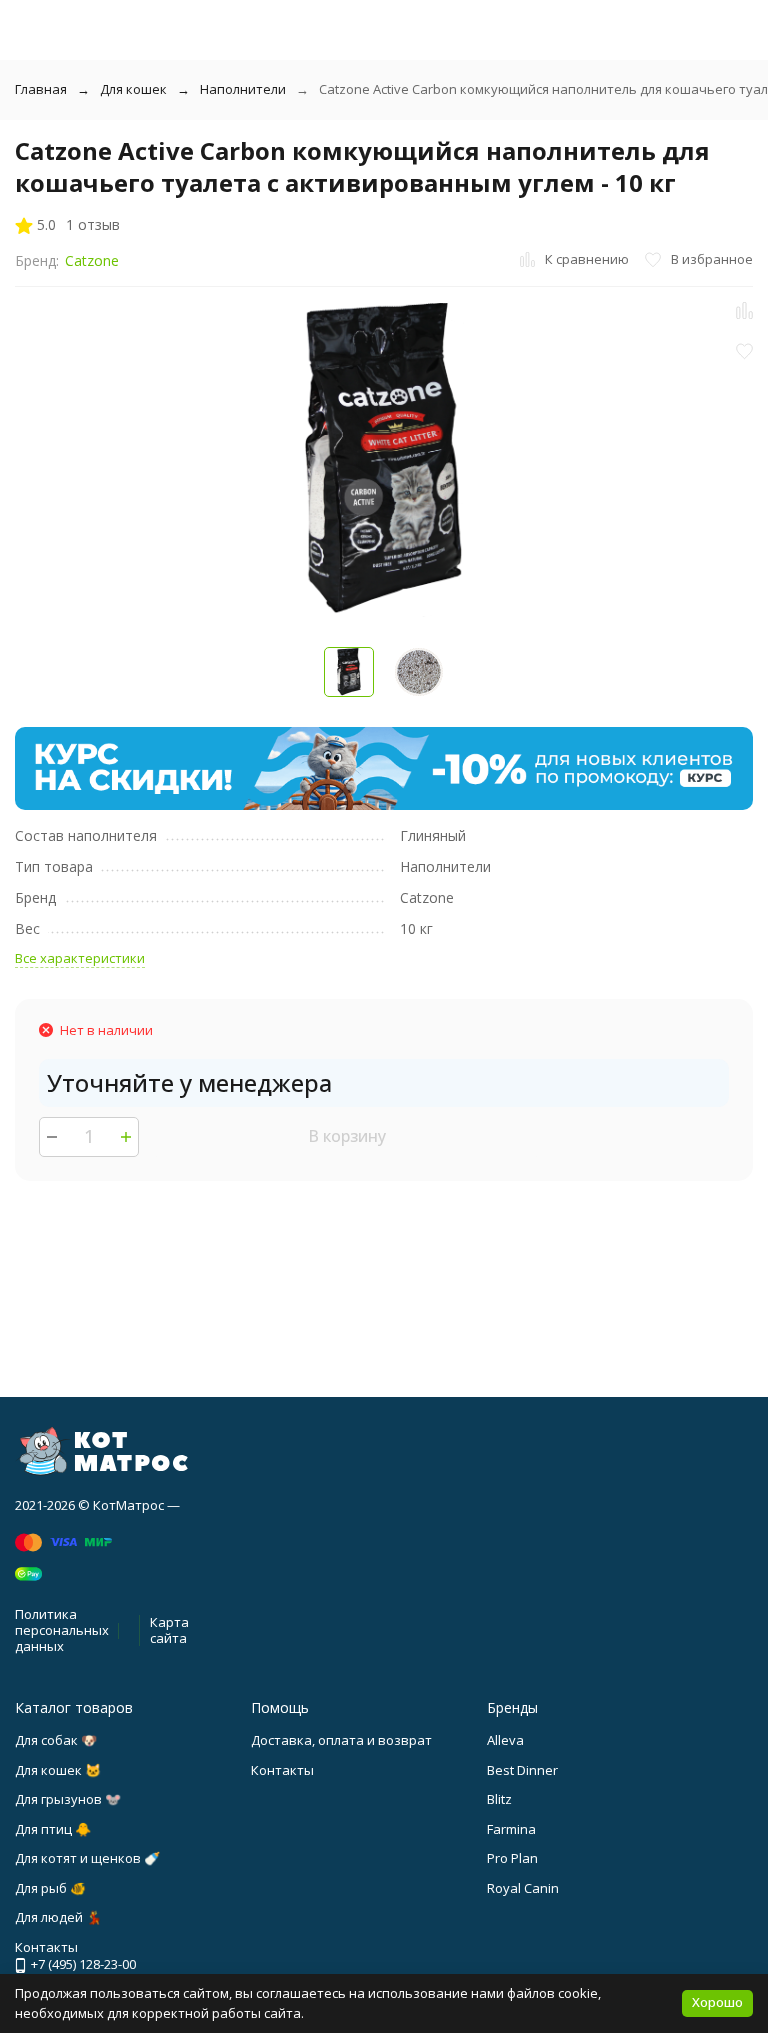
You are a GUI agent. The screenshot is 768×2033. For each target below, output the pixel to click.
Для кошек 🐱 (58, 1770)
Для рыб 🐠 (50, 1888)
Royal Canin (523, 1888)
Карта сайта (169, 1630)
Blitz (499, 1799)
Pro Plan (512, 1858)
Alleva (505, 1740)
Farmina (511, 1829)
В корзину (347, 1136)
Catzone (92, 260)
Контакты (282, 1770)
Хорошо (717, 2002)
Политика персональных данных (62, 1629)
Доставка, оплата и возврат (341, 1740)
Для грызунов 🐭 (68, 1799)
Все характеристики (80, 958)
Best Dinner (522, 1770)
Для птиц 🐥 (53, 1829)
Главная (41, 89)
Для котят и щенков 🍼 (87, 1858)
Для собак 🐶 (56, 1740)
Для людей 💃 (58, 1917)
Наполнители (243, 89)
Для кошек (133, 89)
